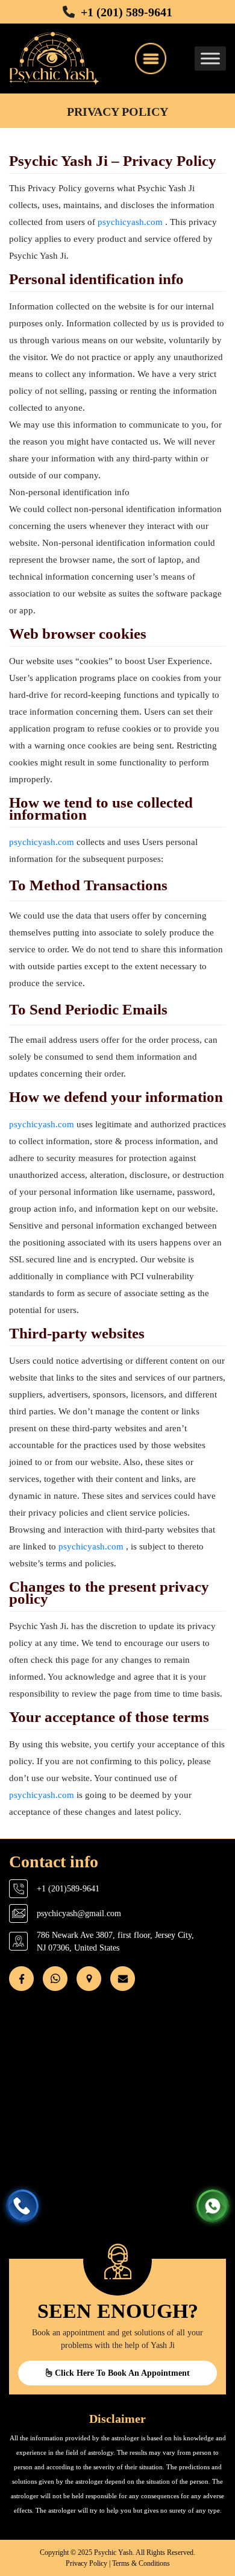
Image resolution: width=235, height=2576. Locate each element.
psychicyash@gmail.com (79, 1913)
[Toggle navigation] (151, 59)
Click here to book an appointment (121, 2373)
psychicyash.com (130, 222)
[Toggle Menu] (210, 58)
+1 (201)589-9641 (68, 1889)
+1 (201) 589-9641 (127, 12)
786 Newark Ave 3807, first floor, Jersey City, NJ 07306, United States (115, 1941)
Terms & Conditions (141, 2563)
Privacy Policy (86, 2563)
